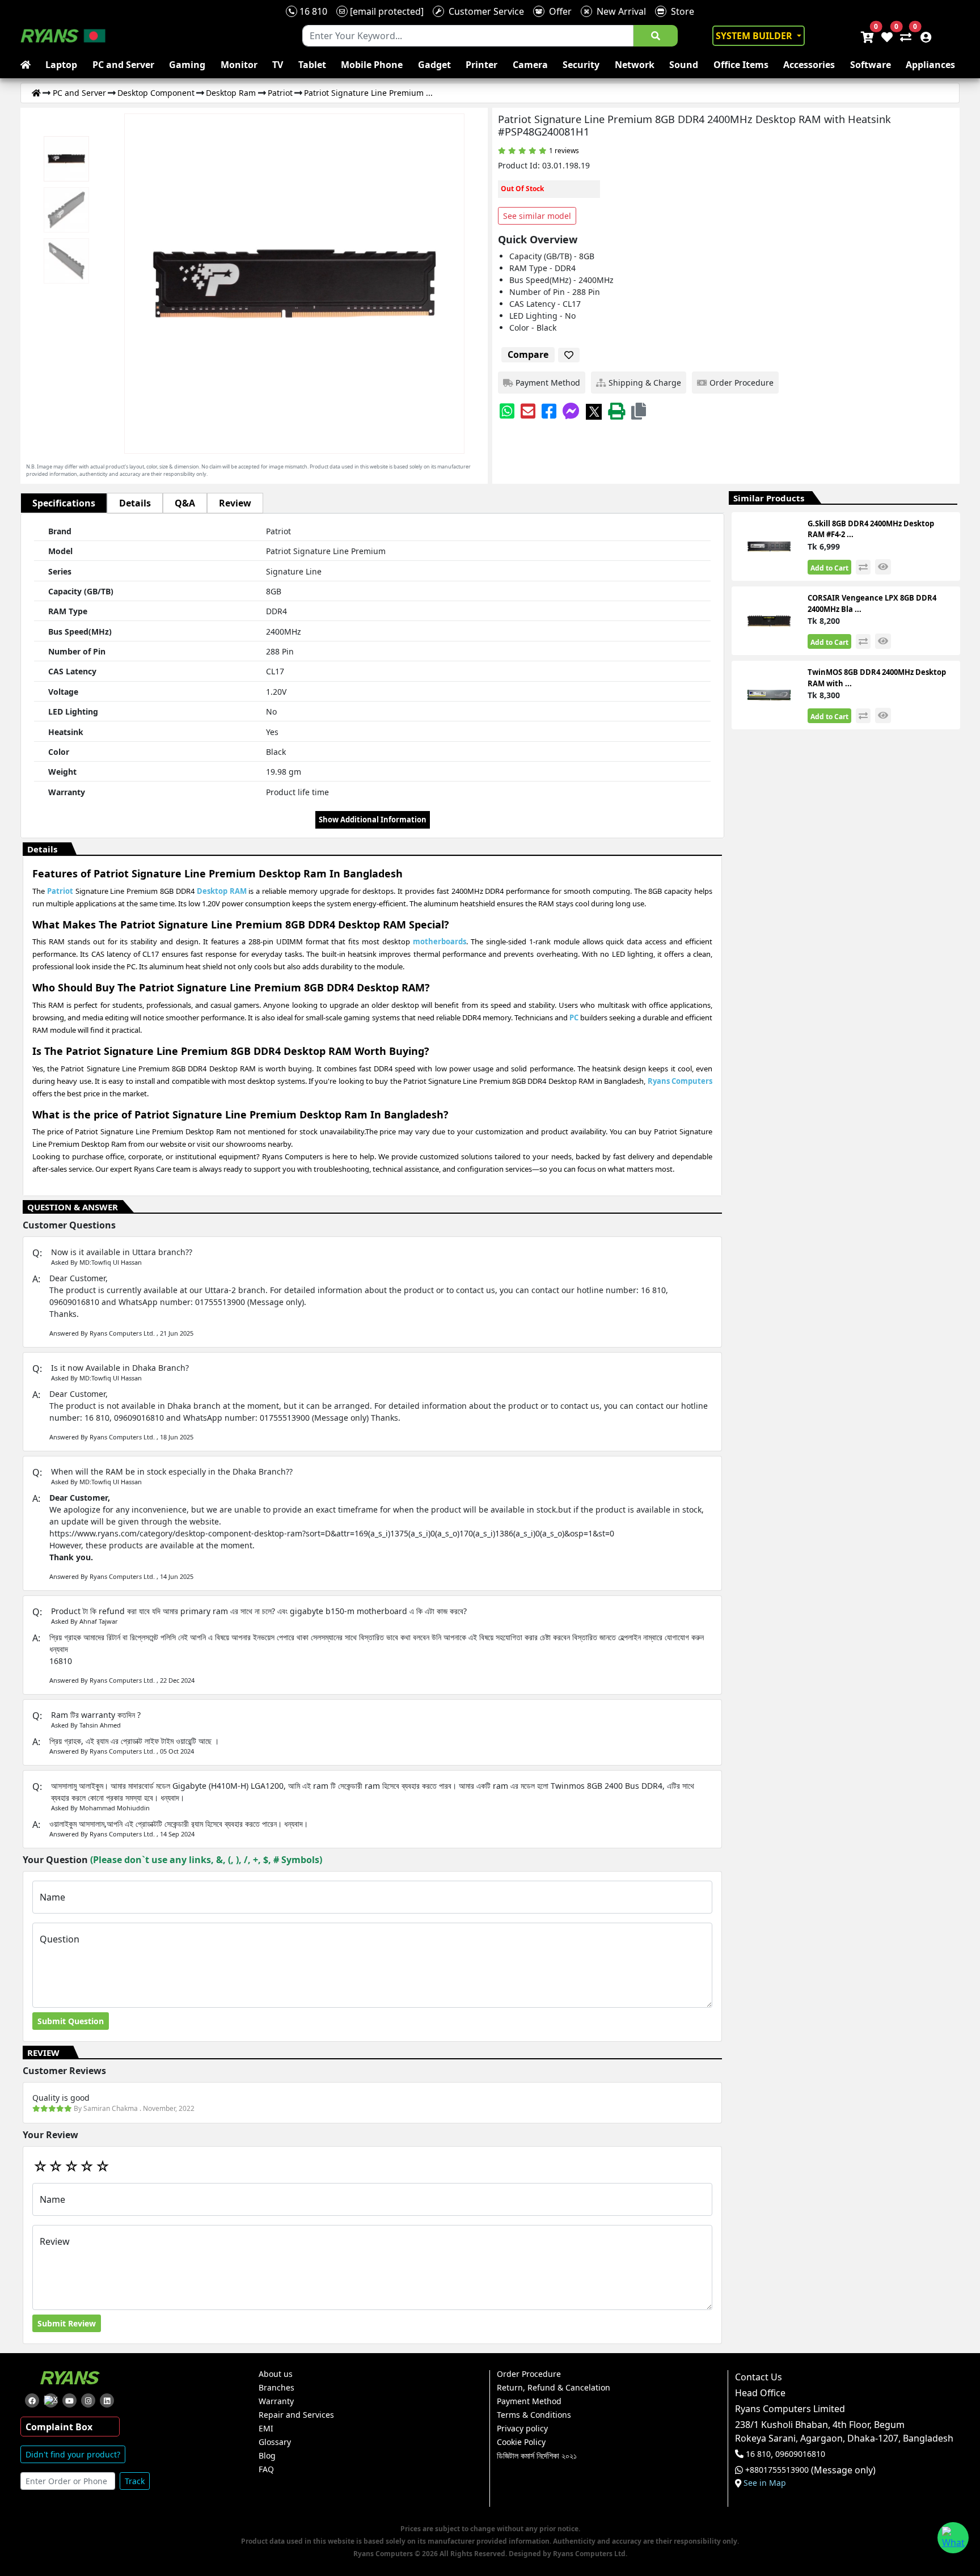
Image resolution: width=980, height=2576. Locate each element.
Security (581, 65)
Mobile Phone (372, 65)
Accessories (809, 65)
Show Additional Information (373, 820)
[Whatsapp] (507, 411)
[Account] (923, 36)
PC (574, 1017)
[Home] (36, 93)
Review (235, 503)
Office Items (741, 65)
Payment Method (529, 2401)
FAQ (266, 2469)
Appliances (930, 65)
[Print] (616, 411)
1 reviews (564, 151)
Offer (558, 11)
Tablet (312, 65)
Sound (684, 65)
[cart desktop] (867, 36)
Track (135, 2481)
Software (871, 65)
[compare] (863, 567)
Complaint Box (59, 2427)
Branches (276, 2388)
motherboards (440, 941)
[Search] (656, 36)
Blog (267, 2456)
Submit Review (67, 2323)
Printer (481, 65)
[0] (903, 36)
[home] (28, 65)
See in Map (765, 2483)
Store (680, 11)
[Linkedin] (107, 2400)
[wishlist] (886, 36)
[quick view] (883, 567)
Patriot (280, 93)
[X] (594, 411)
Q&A (185, 503)
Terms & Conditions (534, 2415)
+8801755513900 (777, 2470)
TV (278, 65)
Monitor (239, 65)
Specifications (64, 503)
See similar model (537, 216)
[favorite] (569, 355)
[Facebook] (549, 411)
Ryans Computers (680, 1081)
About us (276, 2374)
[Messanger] (571, 411)
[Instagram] (88, 2400)
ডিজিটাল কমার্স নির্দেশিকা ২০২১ (537, 2456)
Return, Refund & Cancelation (554, 2388)
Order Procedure (529, 2374)
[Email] (528, 411)
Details (135, 503)
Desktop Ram (231, 93)
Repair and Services (296, 2415)
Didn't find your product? (73, 2454)
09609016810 (799, 2454)
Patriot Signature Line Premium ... (368, 93)
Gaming (187, 65)
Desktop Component (156, 93)
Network (635, 65)
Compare (528, 354)
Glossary (275, 2442)
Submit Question (71, 2021)
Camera (530, 65)
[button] (639, 411)
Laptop (61, 65)
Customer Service (484, 11)
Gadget (434, 65)
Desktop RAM (222, 891)
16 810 (312, 11)
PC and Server (123, 65)
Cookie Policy (521, 2442)
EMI (266, 2429)
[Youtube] (69, 2400)
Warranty (276, 2401)
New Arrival (619, 11)
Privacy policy (522, 2429)
